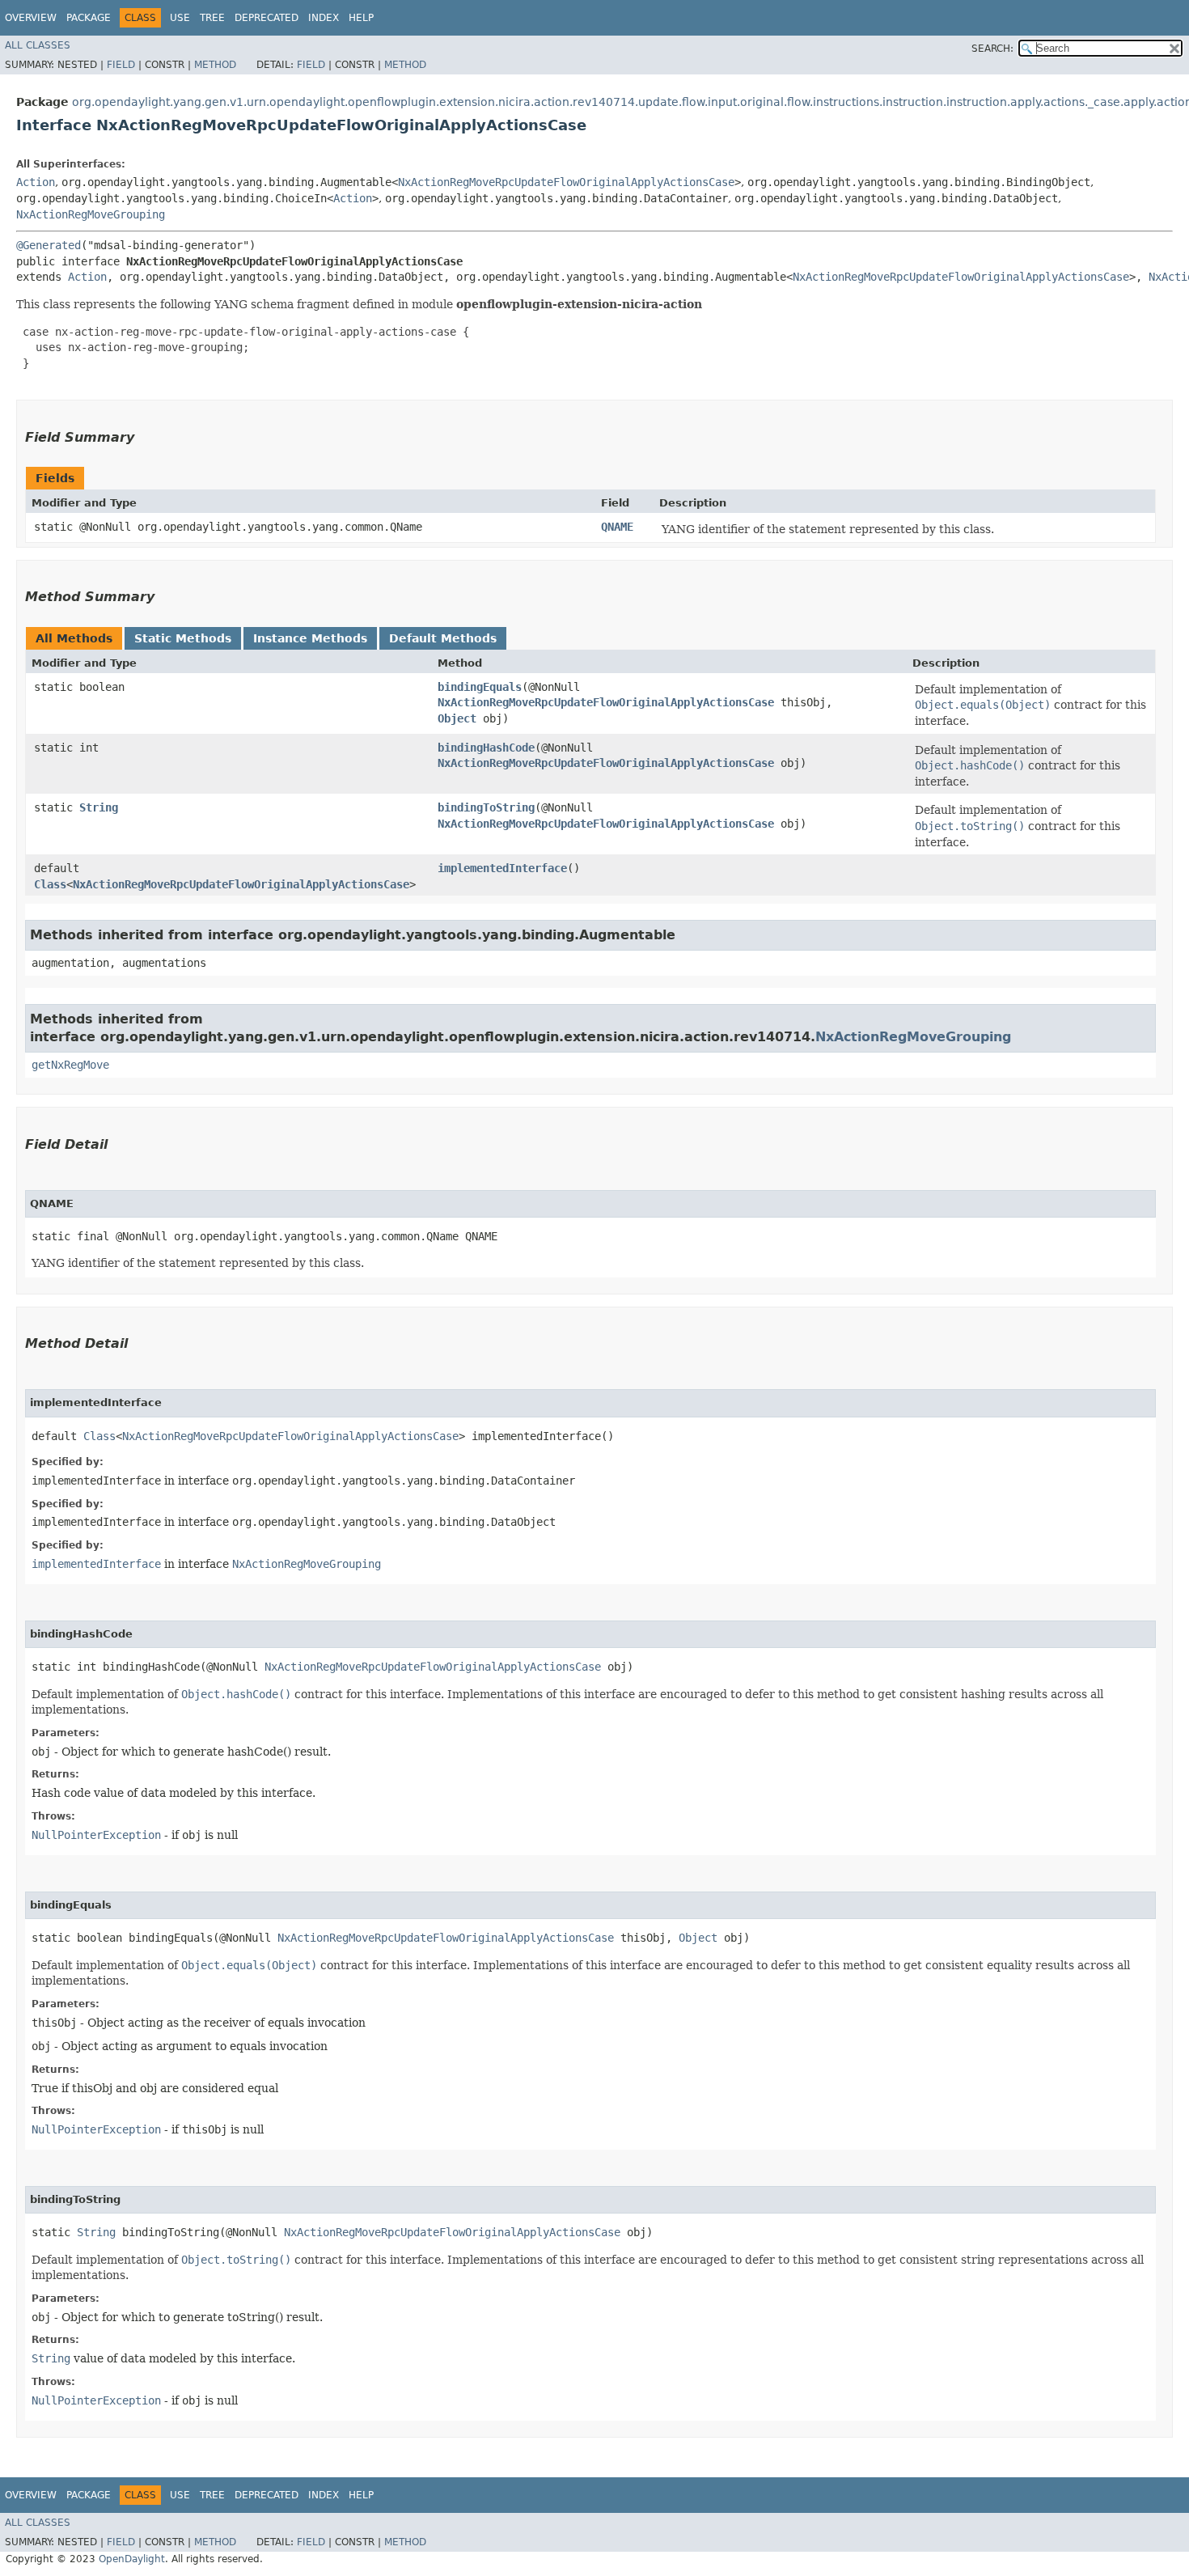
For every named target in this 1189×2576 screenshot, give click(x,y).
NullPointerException (96, 1835)
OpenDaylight (132, 2559)
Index (324, 18)
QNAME (617, 527)
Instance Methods (310, 638)
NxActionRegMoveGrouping (91, 214)
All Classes (38, 45)
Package (89, 18)
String (99, 807)
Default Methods (443, 638)
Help (361, 18)
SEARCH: (992, 49)
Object (457, 718)
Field (121, 65)
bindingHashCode (486, 748)
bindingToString (486, 807)
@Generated (49, 245)
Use (180, 18)
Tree (212, 18)
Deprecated (267, 18)
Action (36, 182)
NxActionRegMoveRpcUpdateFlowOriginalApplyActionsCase (566, 182)
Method (215, 65)
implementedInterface (502, 868)
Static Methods (183, 638)
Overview (31, 18)
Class (50, 884)
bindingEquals (480, 687)
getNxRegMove (70, 1065)
